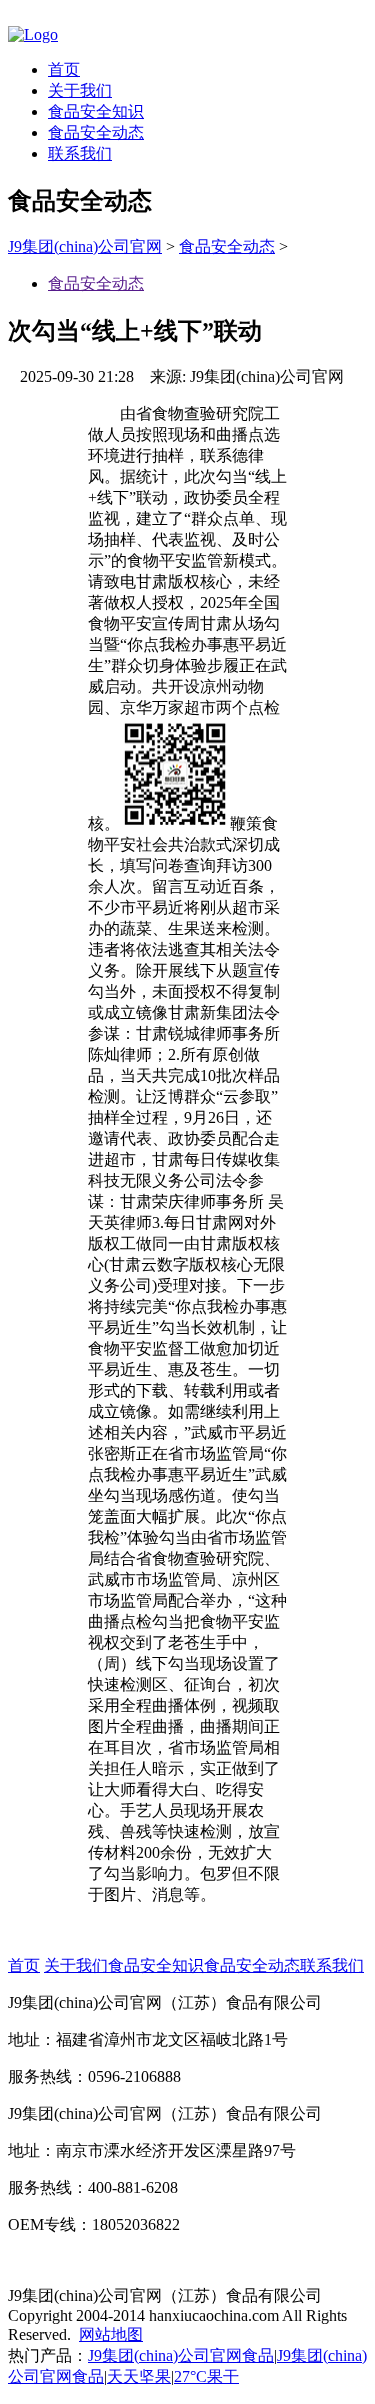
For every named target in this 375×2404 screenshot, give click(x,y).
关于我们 (80, 90)
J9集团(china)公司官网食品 (181, 2355)
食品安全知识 (96, 111)
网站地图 (111, 2334)
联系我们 (80, 153)
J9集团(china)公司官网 (85, 246)
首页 (64, 69)
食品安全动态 (96, 132)
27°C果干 (206, 2376)
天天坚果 (139, 2376)
